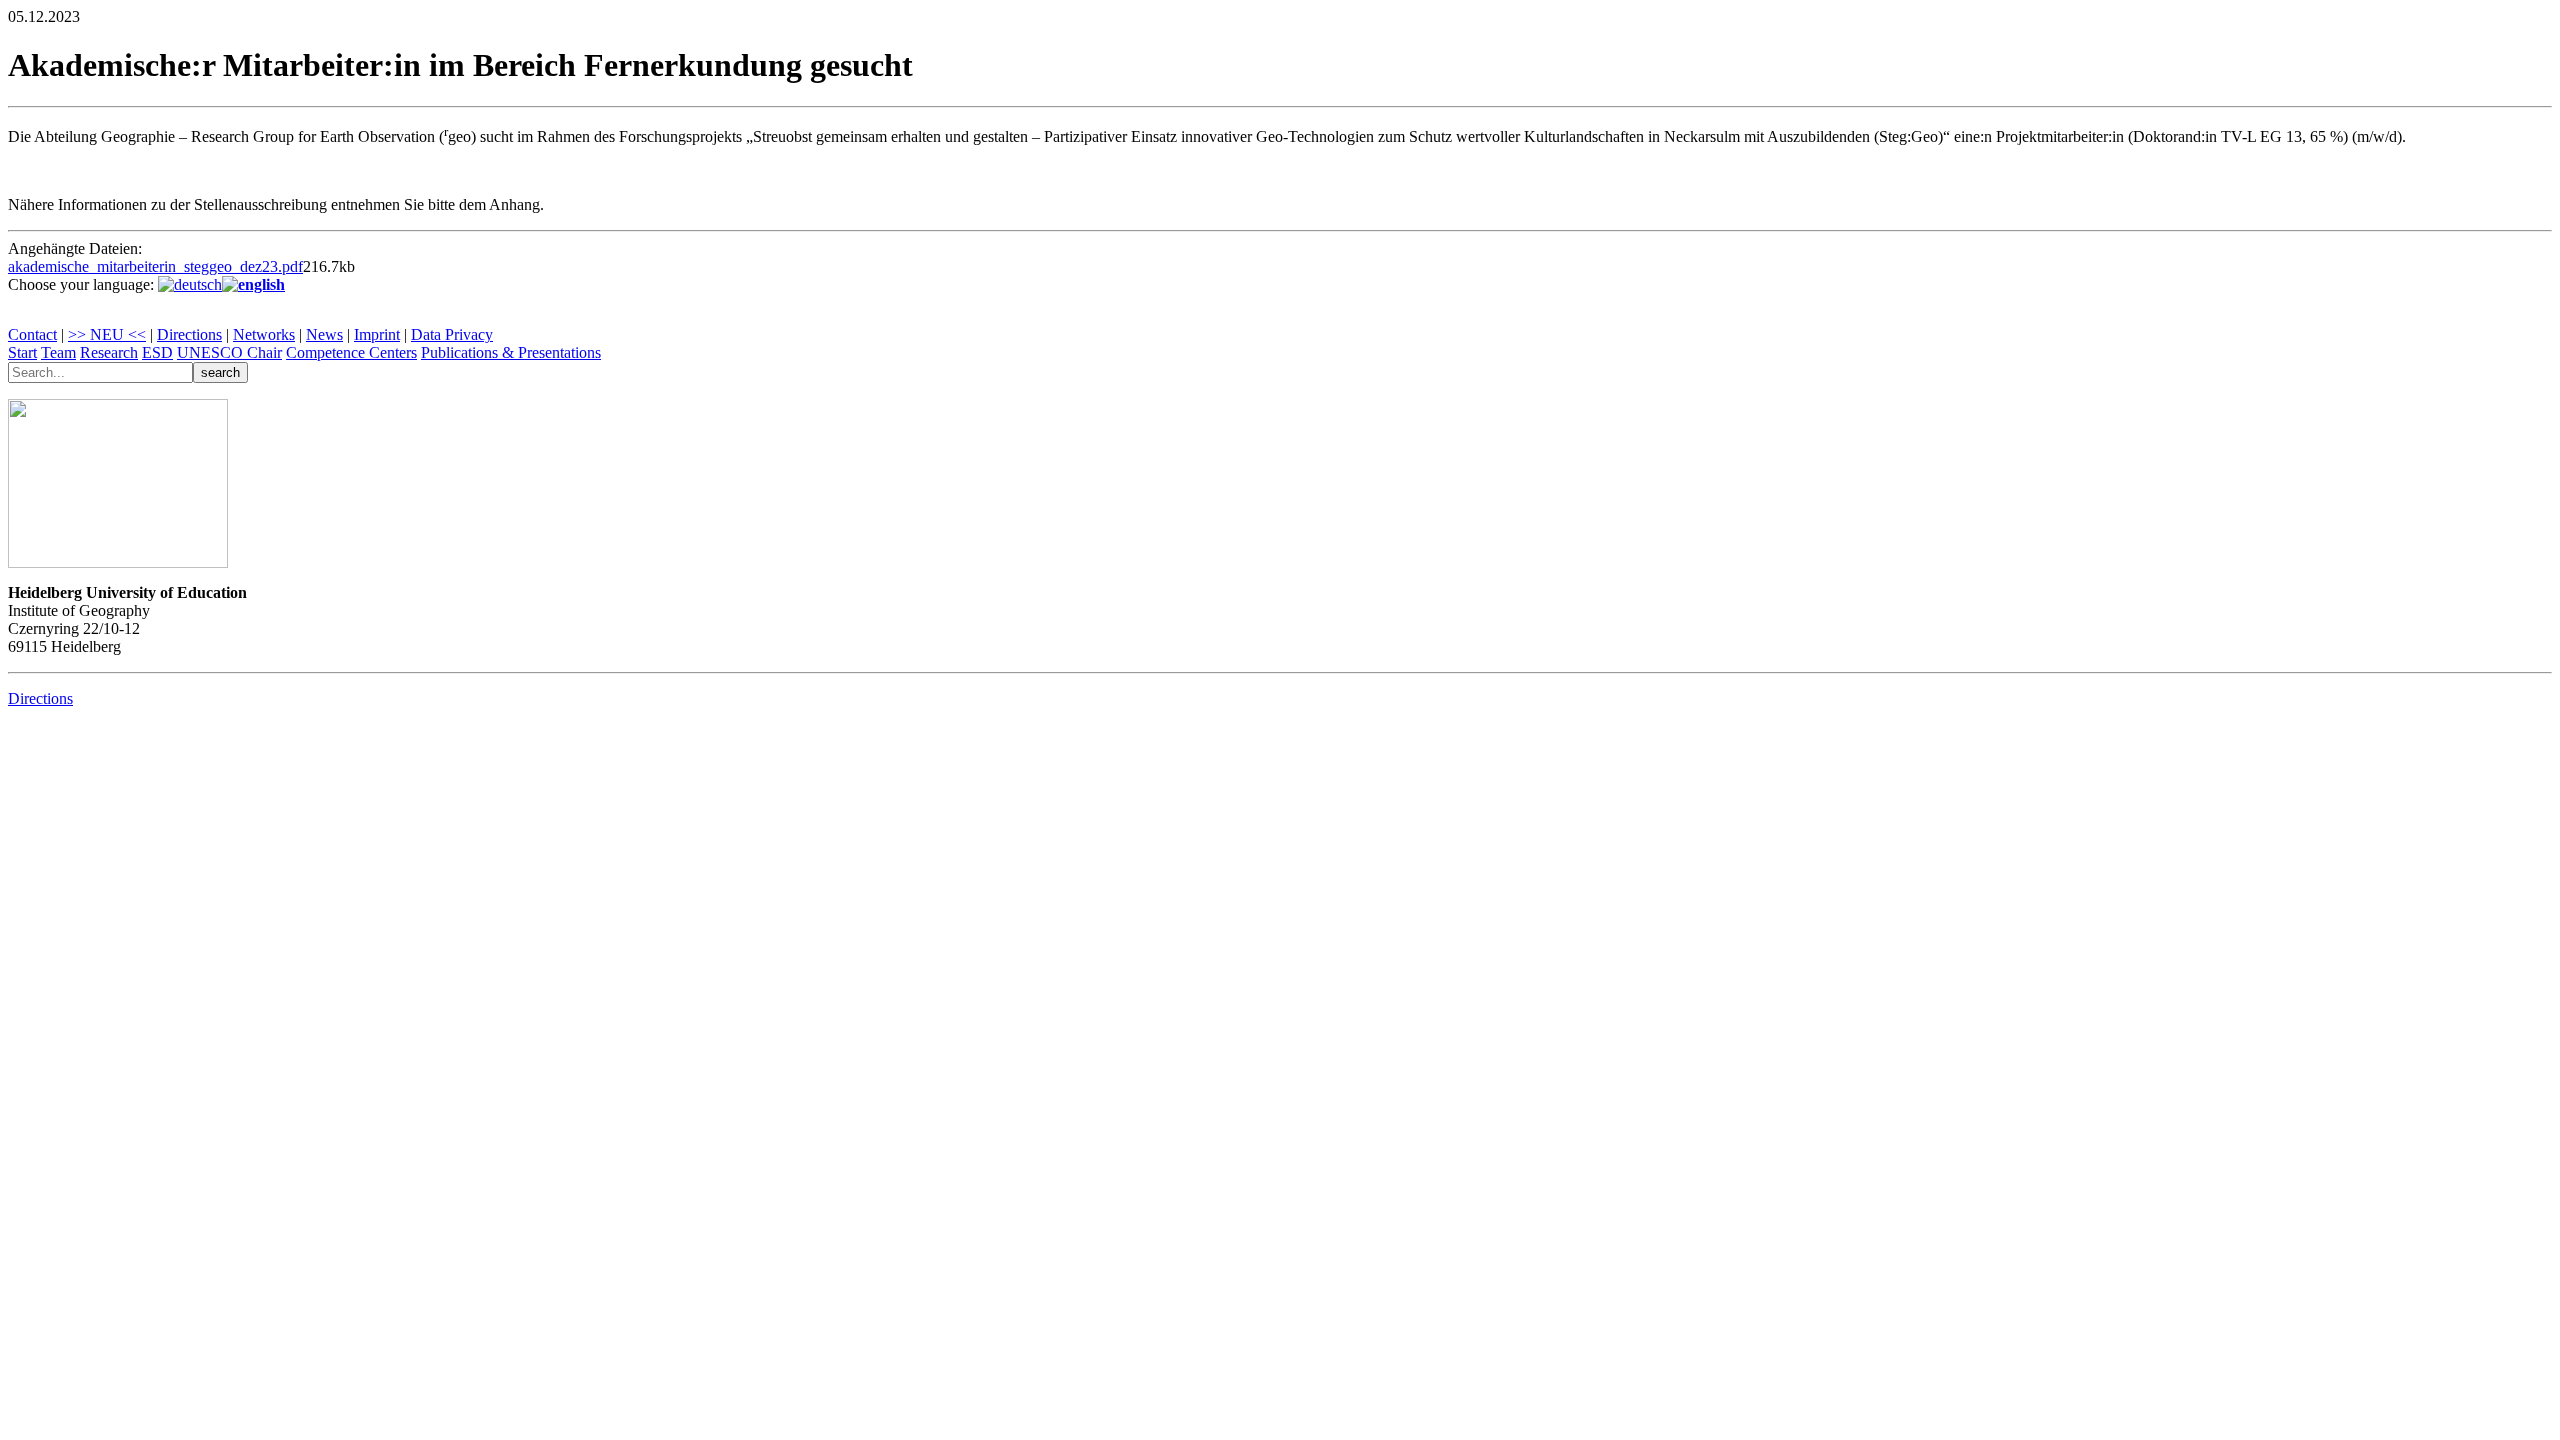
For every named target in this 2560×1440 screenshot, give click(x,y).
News (324, 334)
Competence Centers (351, 352)
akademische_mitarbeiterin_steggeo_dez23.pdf (155, 266)
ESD (157, 352)
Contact (32, 334)
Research (109, 352)
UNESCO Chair (229, 352)
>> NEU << (107, 334)
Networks (264, 334)
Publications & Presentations (511, 352)
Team (58, 352)
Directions (189, 334)
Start (22, 352)
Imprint (377, 334)
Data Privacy (452, 334)
